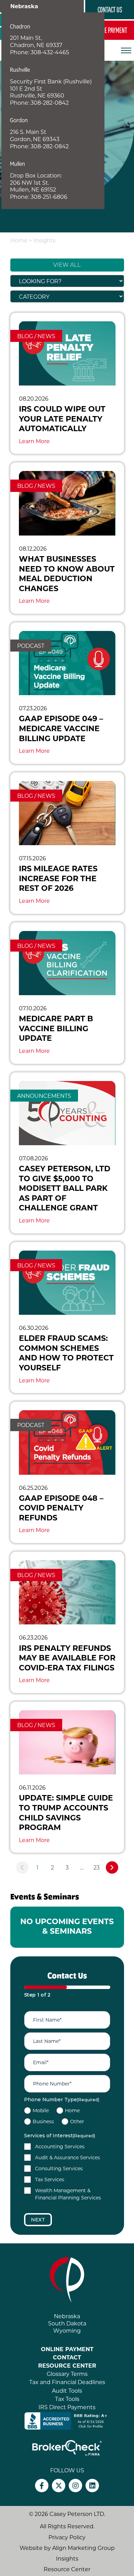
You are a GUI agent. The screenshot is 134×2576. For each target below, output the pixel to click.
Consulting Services (59, 2168)
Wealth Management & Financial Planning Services (68, 2194)
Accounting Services (60, 2146)
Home (19, 240)
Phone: (20, 52)
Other (77, 2121)
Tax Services (50, 2179)
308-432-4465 (50, 52)
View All (67, 265)
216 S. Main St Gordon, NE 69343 (35, 135)
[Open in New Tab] (67, 2420)
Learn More (34, 441)
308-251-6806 (49, 197)
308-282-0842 (50, 102)
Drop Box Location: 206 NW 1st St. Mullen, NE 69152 (36, 182)
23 (97, 1867)
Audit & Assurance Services (68, 2157)
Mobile (41, 2110)
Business (43, 2121)
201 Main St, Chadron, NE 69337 (36, 41)
